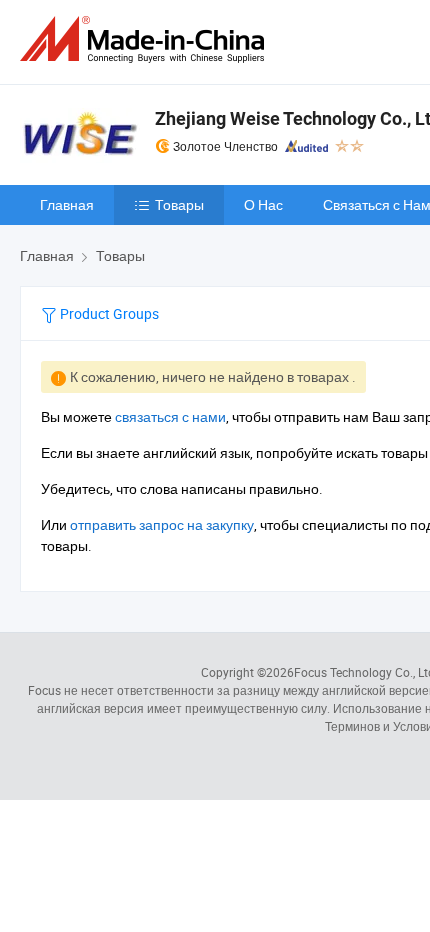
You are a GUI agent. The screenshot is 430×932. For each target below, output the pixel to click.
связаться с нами (170, 416)
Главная (67, 204)
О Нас (263, 204)
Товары (179, 204)
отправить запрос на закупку (162, 524)
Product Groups (108, 313)
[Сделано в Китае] (146, 39)
